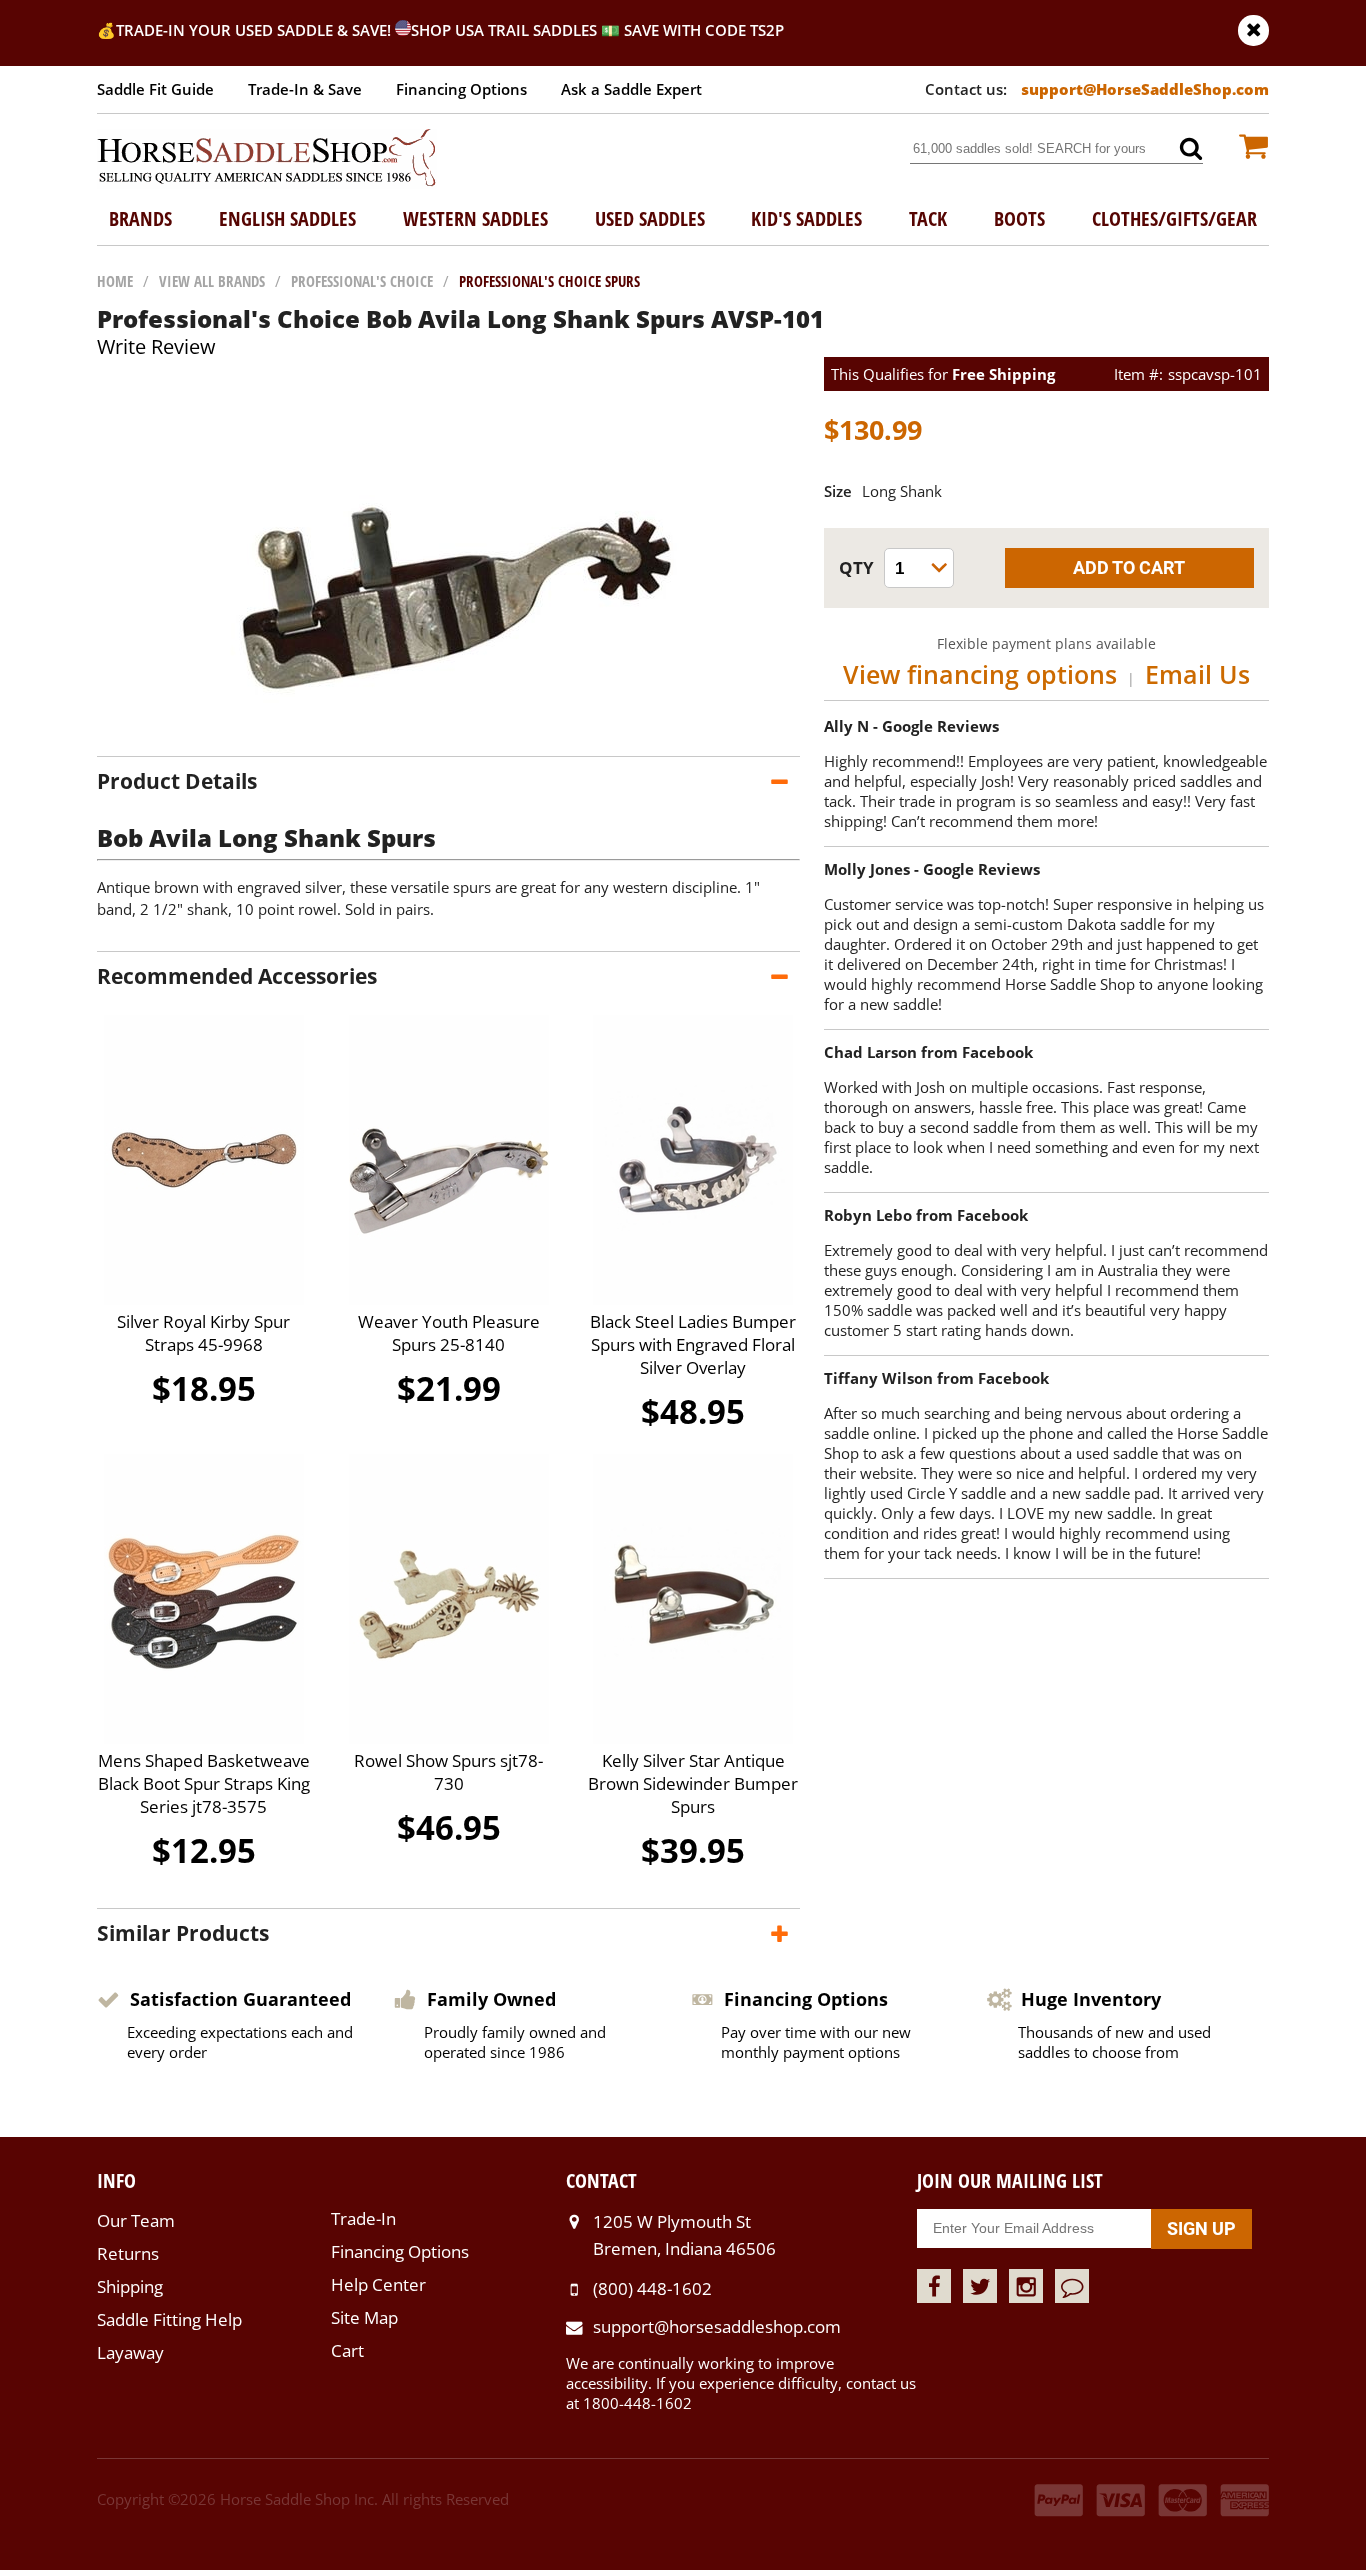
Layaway (130, 2352)
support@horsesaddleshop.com (717, 2326)
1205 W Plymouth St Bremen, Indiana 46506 (684, 2234)
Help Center (378, 2284)
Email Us (1197, 674)
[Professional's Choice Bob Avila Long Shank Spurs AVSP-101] (449, 736)
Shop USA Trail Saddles (504, 30)
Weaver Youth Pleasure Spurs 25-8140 (449, 1333)
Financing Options (461, 89)
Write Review (156, 346)
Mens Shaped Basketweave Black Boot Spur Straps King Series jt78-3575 (204, 1783)
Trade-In (363, 2218)
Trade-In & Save (305, 89)
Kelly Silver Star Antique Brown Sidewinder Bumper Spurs (693, 1783)
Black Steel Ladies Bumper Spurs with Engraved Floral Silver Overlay (693, 1344)
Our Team (136, 2220)
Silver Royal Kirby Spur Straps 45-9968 (203, 1333)
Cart (347, 2350)
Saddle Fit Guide (155, 89)
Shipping (130, 2286)
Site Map (364, 2317)
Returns (128, 2253)
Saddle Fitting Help (169, 2319)
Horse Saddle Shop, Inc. (267, 159)
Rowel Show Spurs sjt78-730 (448, 1772)
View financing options (980, 674)
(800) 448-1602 (652, 2288)
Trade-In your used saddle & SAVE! (255, 30)
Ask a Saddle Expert (631, 89)
